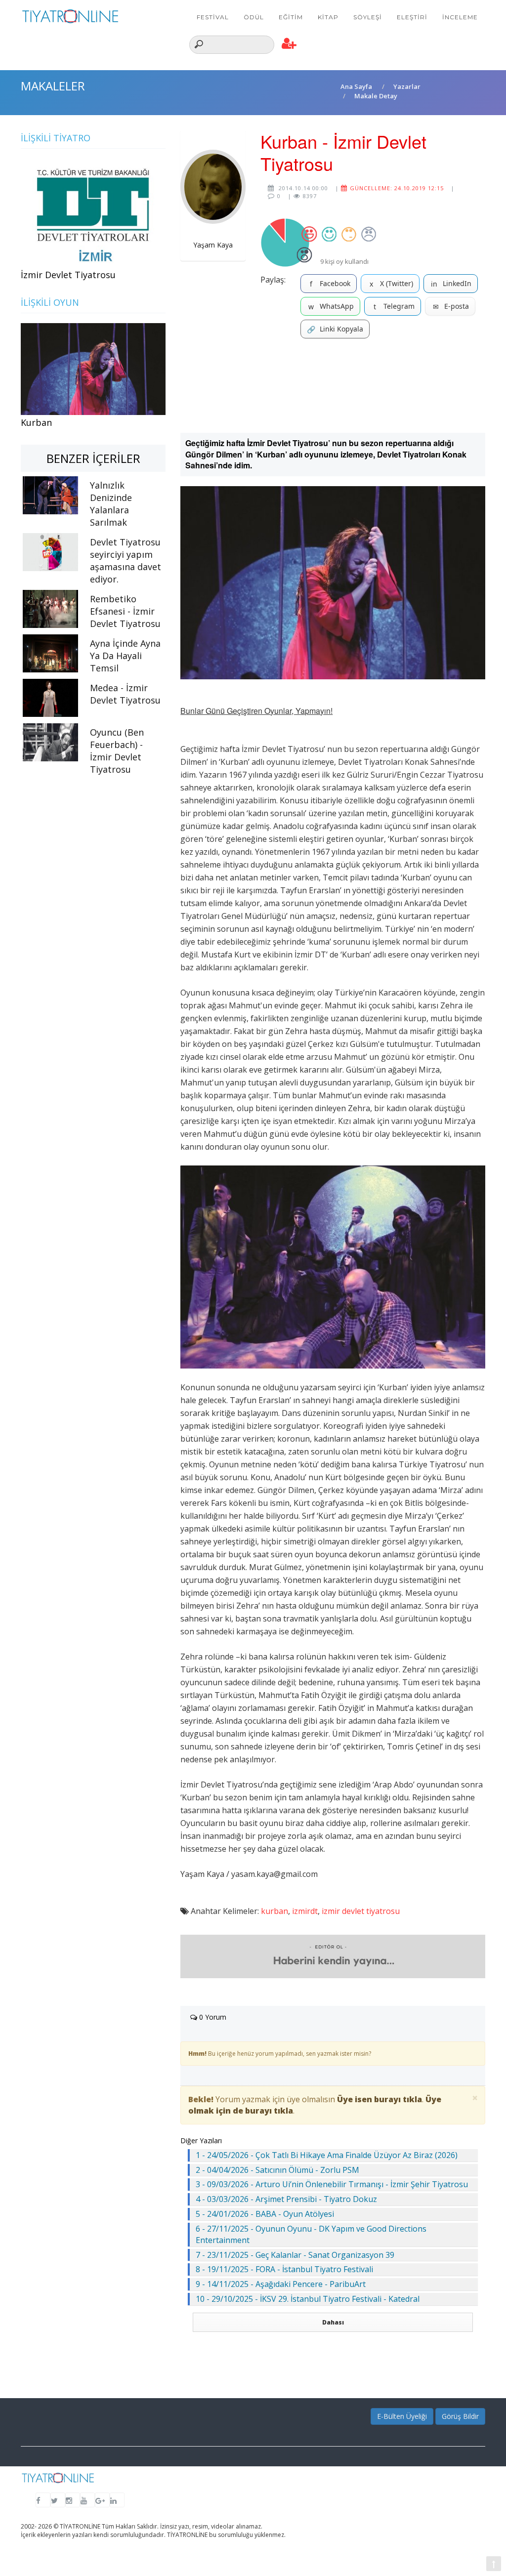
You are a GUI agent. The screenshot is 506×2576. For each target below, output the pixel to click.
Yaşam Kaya (213, 245)
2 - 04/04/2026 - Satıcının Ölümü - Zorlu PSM (277, 2170)
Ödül (254, 17)
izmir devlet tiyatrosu (361, 1911)
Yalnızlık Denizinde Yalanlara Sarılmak (111, 504)
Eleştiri (412, 17)
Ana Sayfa (356, 86)
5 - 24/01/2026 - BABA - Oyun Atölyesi (265, 2214)
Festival (213, 17)
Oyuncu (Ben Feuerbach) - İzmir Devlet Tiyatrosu (117, 751)
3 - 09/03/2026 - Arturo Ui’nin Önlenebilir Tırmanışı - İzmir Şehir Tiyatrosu (332, 2184)
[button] (289, 44)
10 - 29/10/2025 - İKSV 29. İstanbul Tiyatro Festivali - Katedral (308, 2299)
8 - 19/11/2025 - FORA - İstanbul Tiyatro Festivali (284, 2269)
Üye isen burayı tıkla (379, 2099)
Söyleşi (368, 17)
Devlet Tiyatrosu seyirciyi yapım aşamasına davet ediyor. (126, 561)
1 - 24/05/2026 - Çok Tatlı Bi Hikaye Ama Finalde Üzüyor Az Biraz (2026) (327, 2155)
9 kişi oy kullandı (344, 261)
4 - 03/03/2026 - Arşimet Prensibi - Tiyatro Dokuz (286, 2199)
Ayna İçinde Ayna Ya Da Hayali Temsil (125, 656)
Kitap (328, 17)
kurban (274, 1911)
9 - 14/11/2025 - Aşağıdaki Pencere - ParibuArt (281, 2284)
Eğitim (291, 17)
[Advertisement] (333, 386)
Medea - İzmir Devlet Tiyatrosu (125, 694)
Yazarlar (407, 86)
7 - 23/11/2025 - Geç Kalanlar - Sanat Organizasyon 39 (295, 2255)
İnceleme (460, 17)
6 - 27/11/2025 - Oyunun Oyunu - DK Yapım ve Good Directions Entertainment (311, 2234)
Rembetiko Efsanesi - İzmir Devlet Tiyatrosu (125, 611)
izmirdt (305, 1911)
